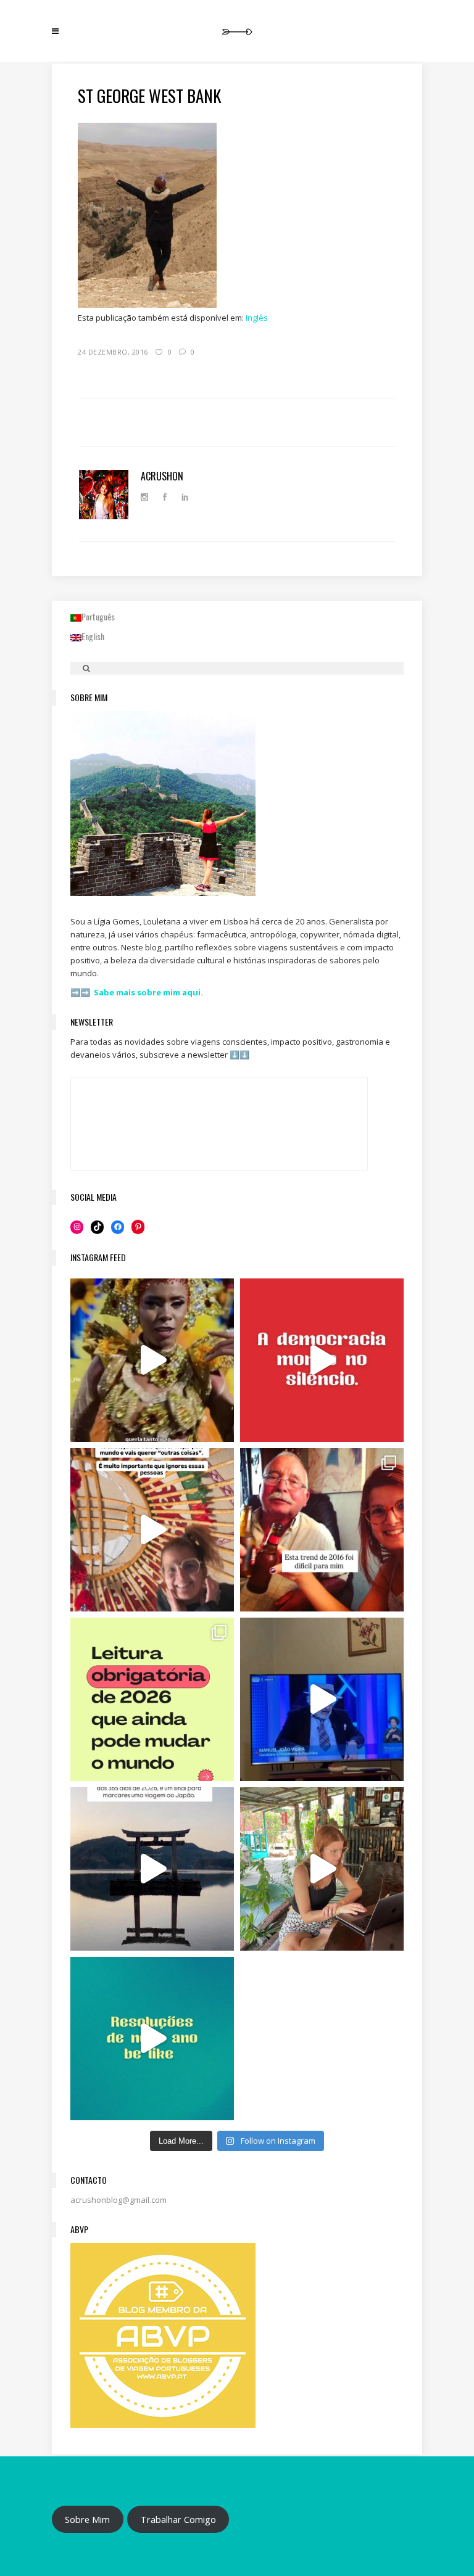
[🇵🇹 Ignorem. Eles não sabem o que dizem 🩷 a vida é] (152, 1530)
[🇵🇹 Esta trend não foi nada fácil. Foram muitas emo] (322, 1530)
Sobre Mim (87, 2519)
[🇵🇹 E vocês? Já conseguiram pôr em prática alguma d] (152, 2039)
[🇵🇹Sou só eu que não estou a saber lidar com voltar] (322, 1869)
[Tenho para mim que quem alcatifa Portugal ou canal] (322, 1699)
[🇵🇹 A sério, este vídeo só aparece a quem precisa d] (152, 1869)
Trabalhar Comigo (178, 2519)
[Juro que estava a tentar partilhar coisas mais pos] (322, 1360)
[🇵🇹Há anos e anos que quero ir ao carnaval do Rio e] (152, 1360)
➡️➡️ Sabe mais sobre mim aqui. (137, 992)
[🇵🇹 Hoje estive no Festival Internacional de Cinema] (152, 1699)
